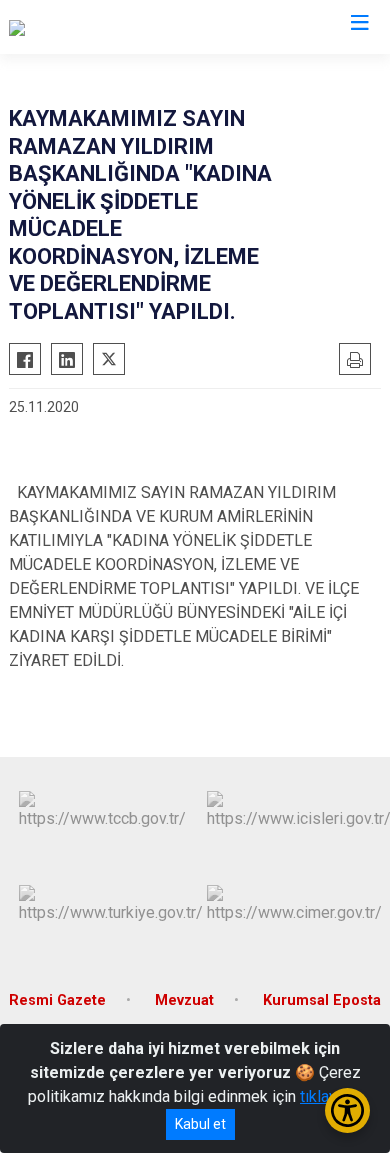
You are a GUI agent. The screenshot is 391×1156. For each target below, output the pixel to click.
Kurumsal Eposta (322, 1000)
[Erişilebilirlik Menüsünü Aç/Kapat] (347, 1110)
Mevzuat (184, 1000)
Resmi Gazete (57, 1000)
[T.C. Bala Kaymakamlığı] (88, 27)
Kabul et (200, 1124)
